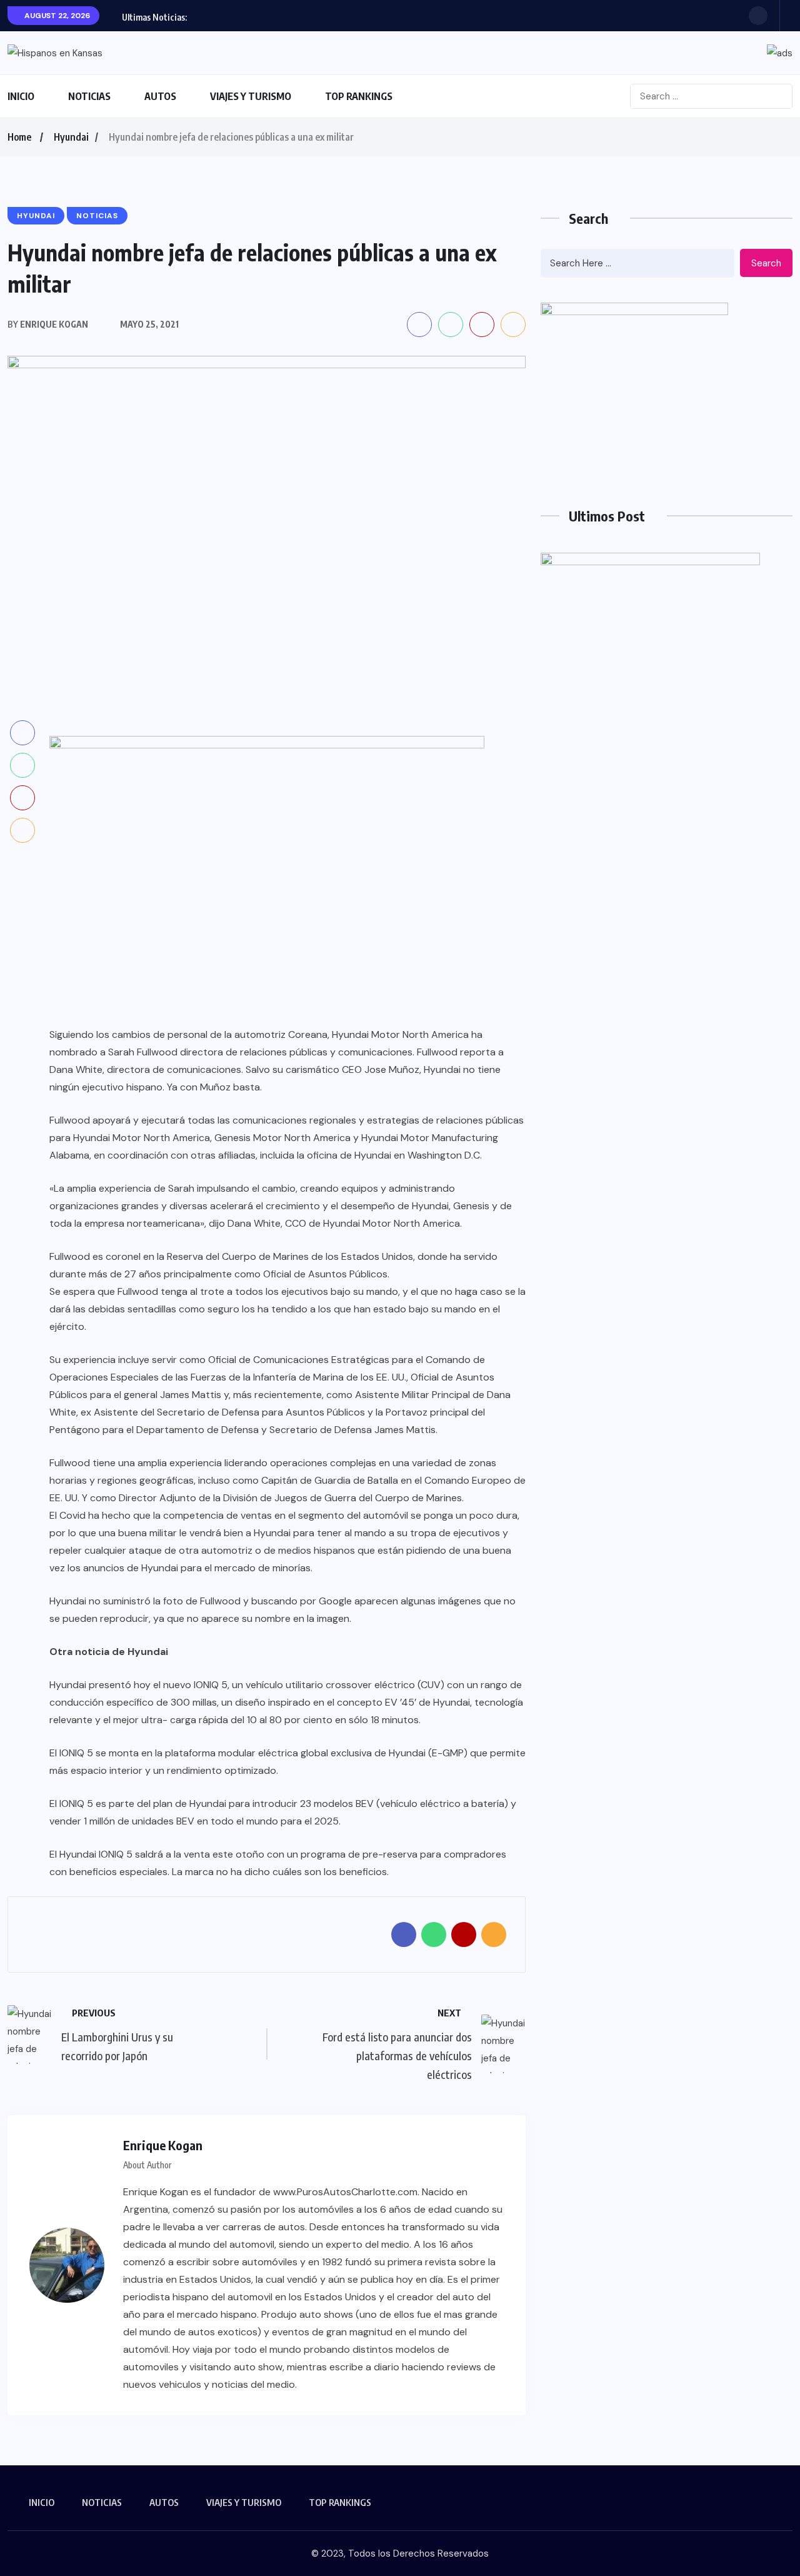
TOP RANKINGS (359, 96)
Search (766, 263)
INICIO (21, 96)
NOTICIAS (89, 96)
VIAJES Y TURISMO (251, 96)
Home (19, 137)
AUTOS (160, 96)
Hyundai (71, 137)
